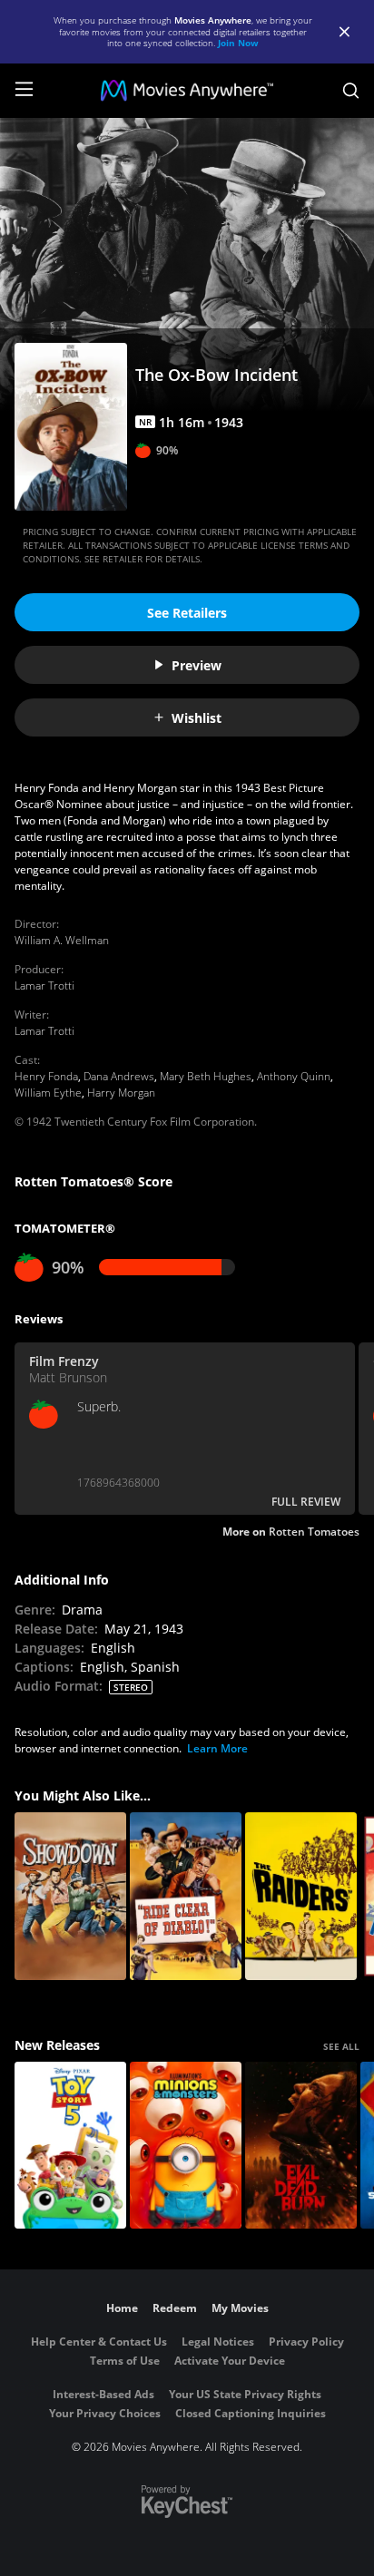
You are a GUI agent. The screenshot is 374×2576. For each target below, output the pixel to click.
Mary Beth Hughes (206, 1076)
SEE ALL (341, 2046)
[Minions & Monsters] (186, 2146)
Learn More (217, 1748)
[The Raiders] (301, 1896)
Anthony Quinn (294, 1076)
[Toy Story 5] (70, 2146)
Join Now (238, 43)
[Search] (351, 91)
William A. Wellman (62, 940)
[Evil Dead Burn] (301, 2146)
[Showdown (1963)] (70, 1896)
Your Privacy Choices (105, 2413)
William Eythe (48, 1093)
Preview (197, 665)
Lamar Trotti (44, 986)
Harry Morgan (121, 1093)
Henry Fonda (46, 1076)
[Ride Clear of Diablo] (186, 1896)
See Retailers (187, 613)
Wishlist (197, 718)
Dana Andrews (119, 1076)
